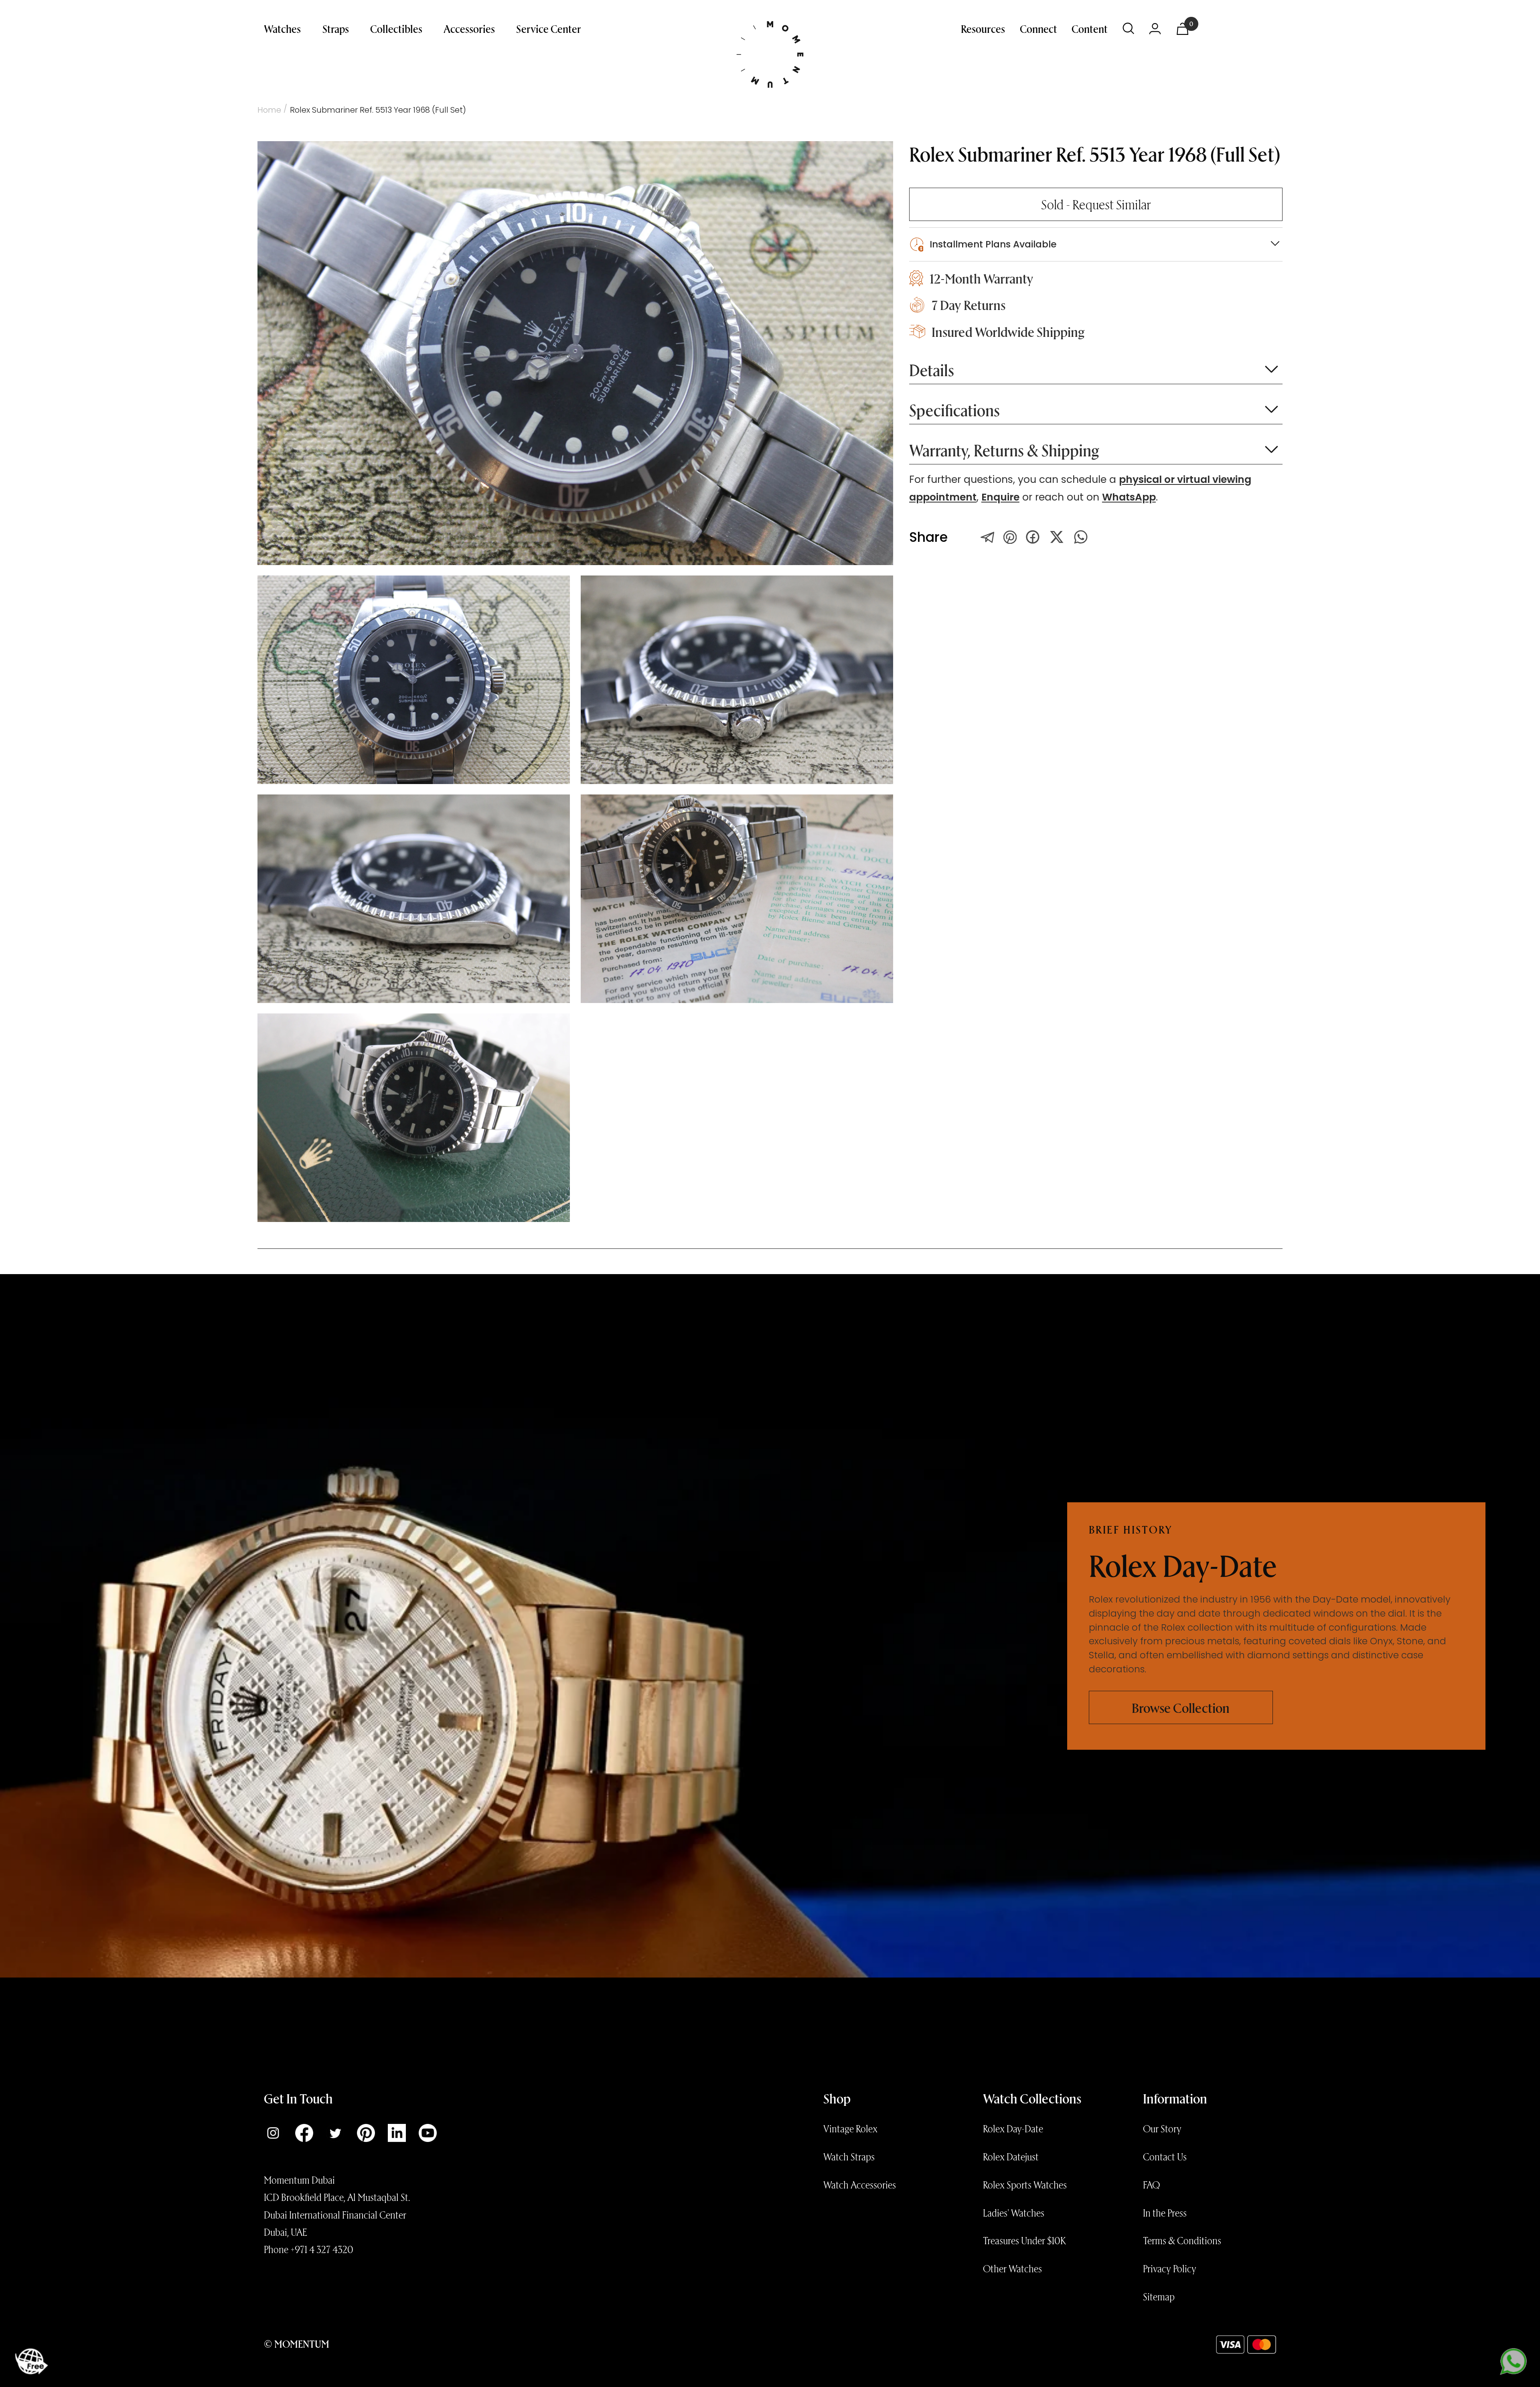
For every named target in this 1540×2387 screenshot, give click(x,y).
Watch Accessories (860, 2184)
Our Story (1162, 2128)
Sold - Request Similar (1096, 204)
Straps (336, 28)
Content (1090, 28)
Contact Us (1165, 2156)
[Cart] (1182, 29)
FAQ (1151, 2184)
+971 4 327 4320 (322, 2249)
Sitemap (1159, 2296)
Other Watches (1012, 2268)
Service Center (549, 28)
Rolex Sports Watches (1025, 2184)
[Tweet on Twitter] (988, 537)
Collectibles (396, 28)
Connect (1038, 28)
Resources (983, 28)
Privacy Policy (1170, 2268)
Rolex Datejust (1011, 2156)
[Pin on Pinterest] (1010, 537)
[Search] (1129, 28)
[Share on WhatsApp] (1081, 537)
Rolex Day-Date (1013, 2128)
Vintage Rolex (850, 2128)
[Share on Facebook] (1033, 537)
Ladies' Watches (1014, 2213)
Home (269, 110)
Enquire (1000, 497)
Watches (282, 28)
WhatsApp (1129, 497)
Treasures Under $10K (1024, 2240)
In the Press (1165, 2213)
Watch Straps (849, 2156)
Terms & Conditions (1182, 2240)
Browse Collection (1181, 1707)
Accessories (469, 28)
